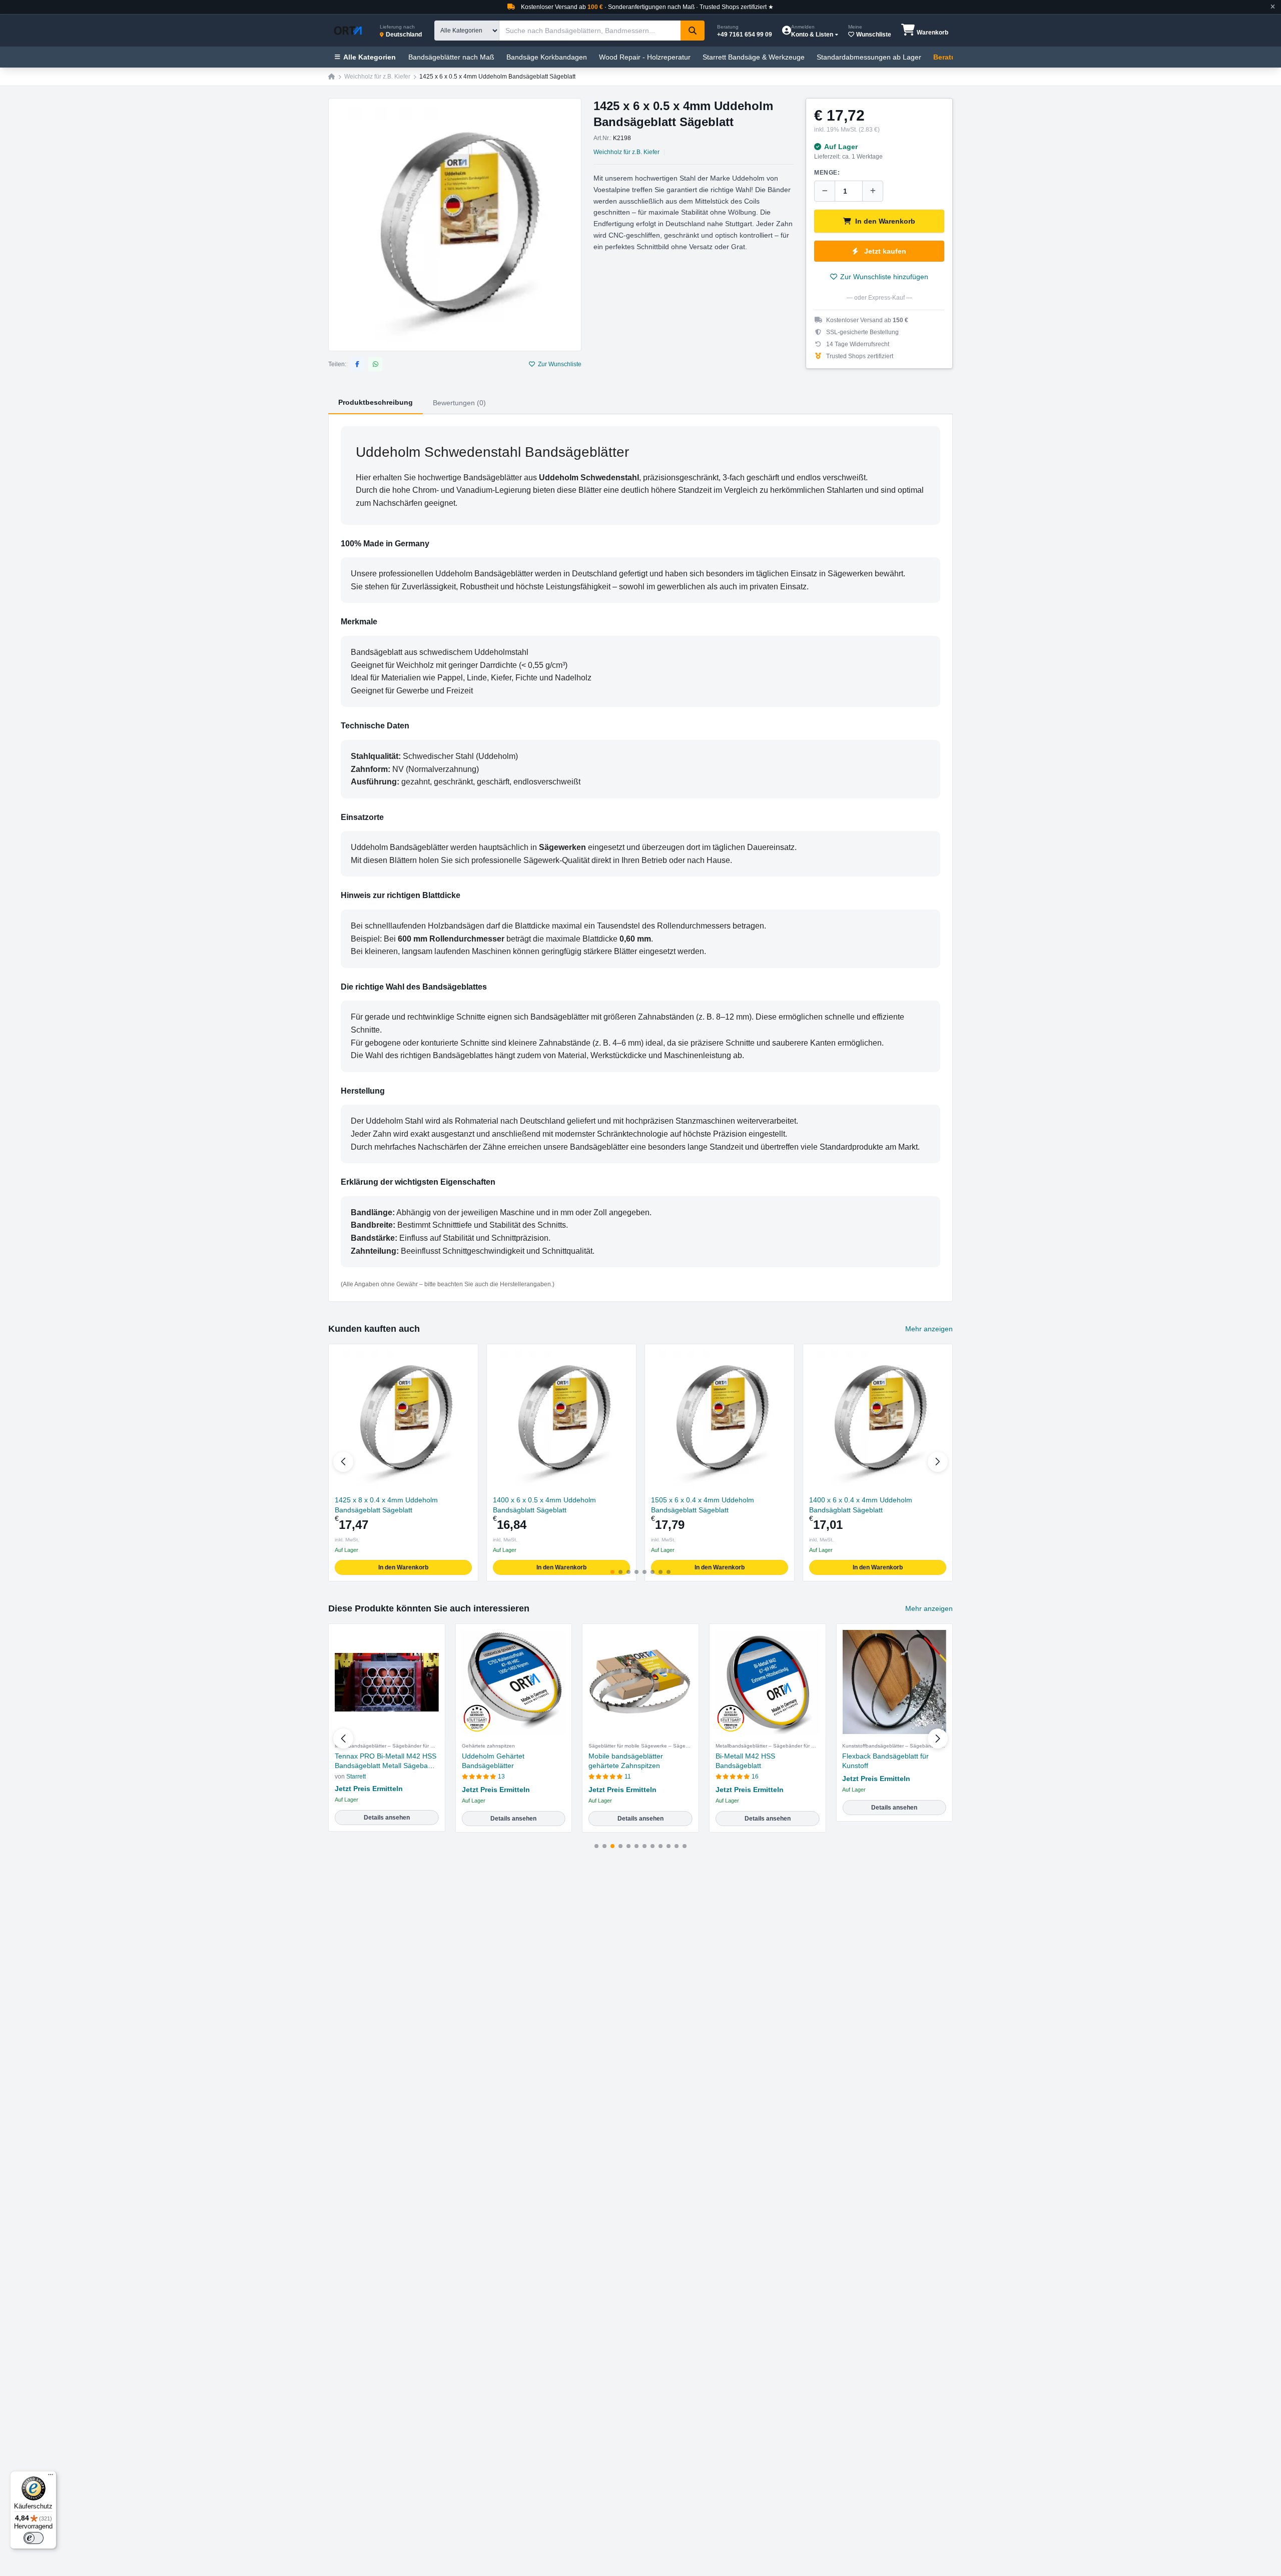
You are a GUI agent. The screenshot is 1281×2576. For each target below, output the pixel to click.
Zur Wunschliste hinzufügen (884, 277)
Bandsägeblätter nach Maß (451, 57)
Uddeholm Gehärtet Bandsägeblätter (493, 1761)
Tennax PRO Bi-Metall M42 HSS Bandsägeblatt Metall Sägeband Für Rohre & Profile (386, 1762)
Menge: (827, 173)
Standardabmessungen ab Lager (869, 57)
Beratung (949, 57)
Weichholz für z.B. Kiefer (377, 77)
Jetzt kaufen (885, 251)
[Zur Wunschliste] (466, 1356)
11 (628, 1777)
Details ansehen (387, 1818)
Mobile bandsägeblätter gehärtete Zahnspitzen (626, 1761)
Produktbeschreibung (376, 402)
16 (755, 1777)
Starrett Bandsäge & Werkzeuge (754, 57)
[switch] (34, 2538)
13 (501, 1777)
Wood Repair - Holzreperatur (645, 57)
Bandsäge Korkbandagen (547, 57)
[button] (938, 1462)
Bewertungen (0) (459, 403)
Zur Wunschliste (560, 364)
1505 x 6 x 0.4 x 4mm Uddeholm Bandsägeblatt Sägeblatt (703, 1505)
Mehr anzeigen (929, 1329)
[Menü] (51, 2477)
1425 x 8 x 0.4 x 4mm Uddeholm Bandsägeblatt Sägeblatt (386, 1505)
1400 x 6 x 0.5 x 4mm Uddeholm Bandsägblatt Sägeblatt (544, 1505)
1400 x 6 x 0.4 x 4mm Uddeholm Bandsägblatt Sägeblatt (861, 1505)
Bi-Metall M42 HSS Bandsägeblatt (745, 1761)
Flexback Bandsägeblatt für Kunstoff (885, 1761)
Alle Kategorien (370, 57)
